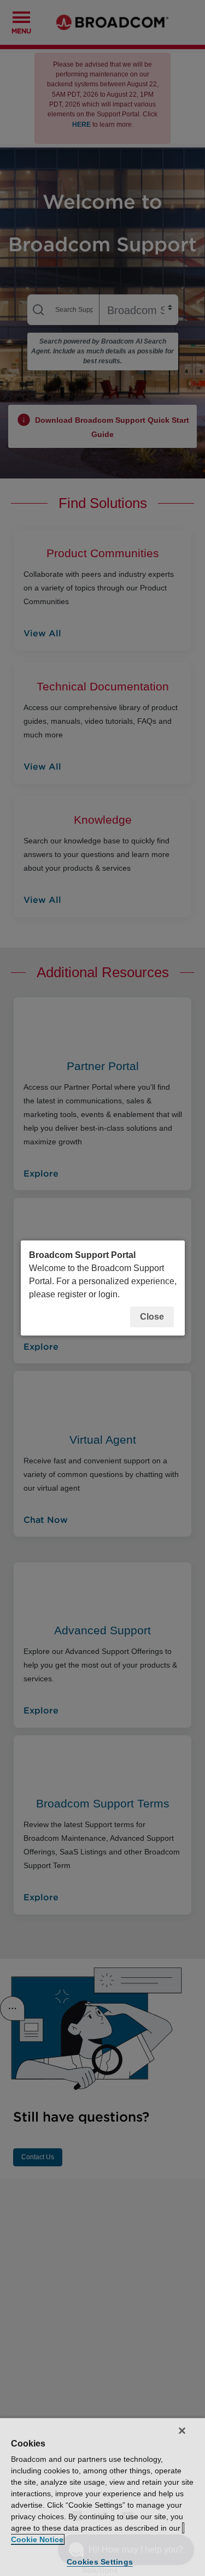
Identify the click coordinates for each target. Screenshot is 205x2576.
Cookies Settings (100, 2562)
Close (152, 1317)
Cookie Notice (37, 2539)
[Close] (182, 2431)
